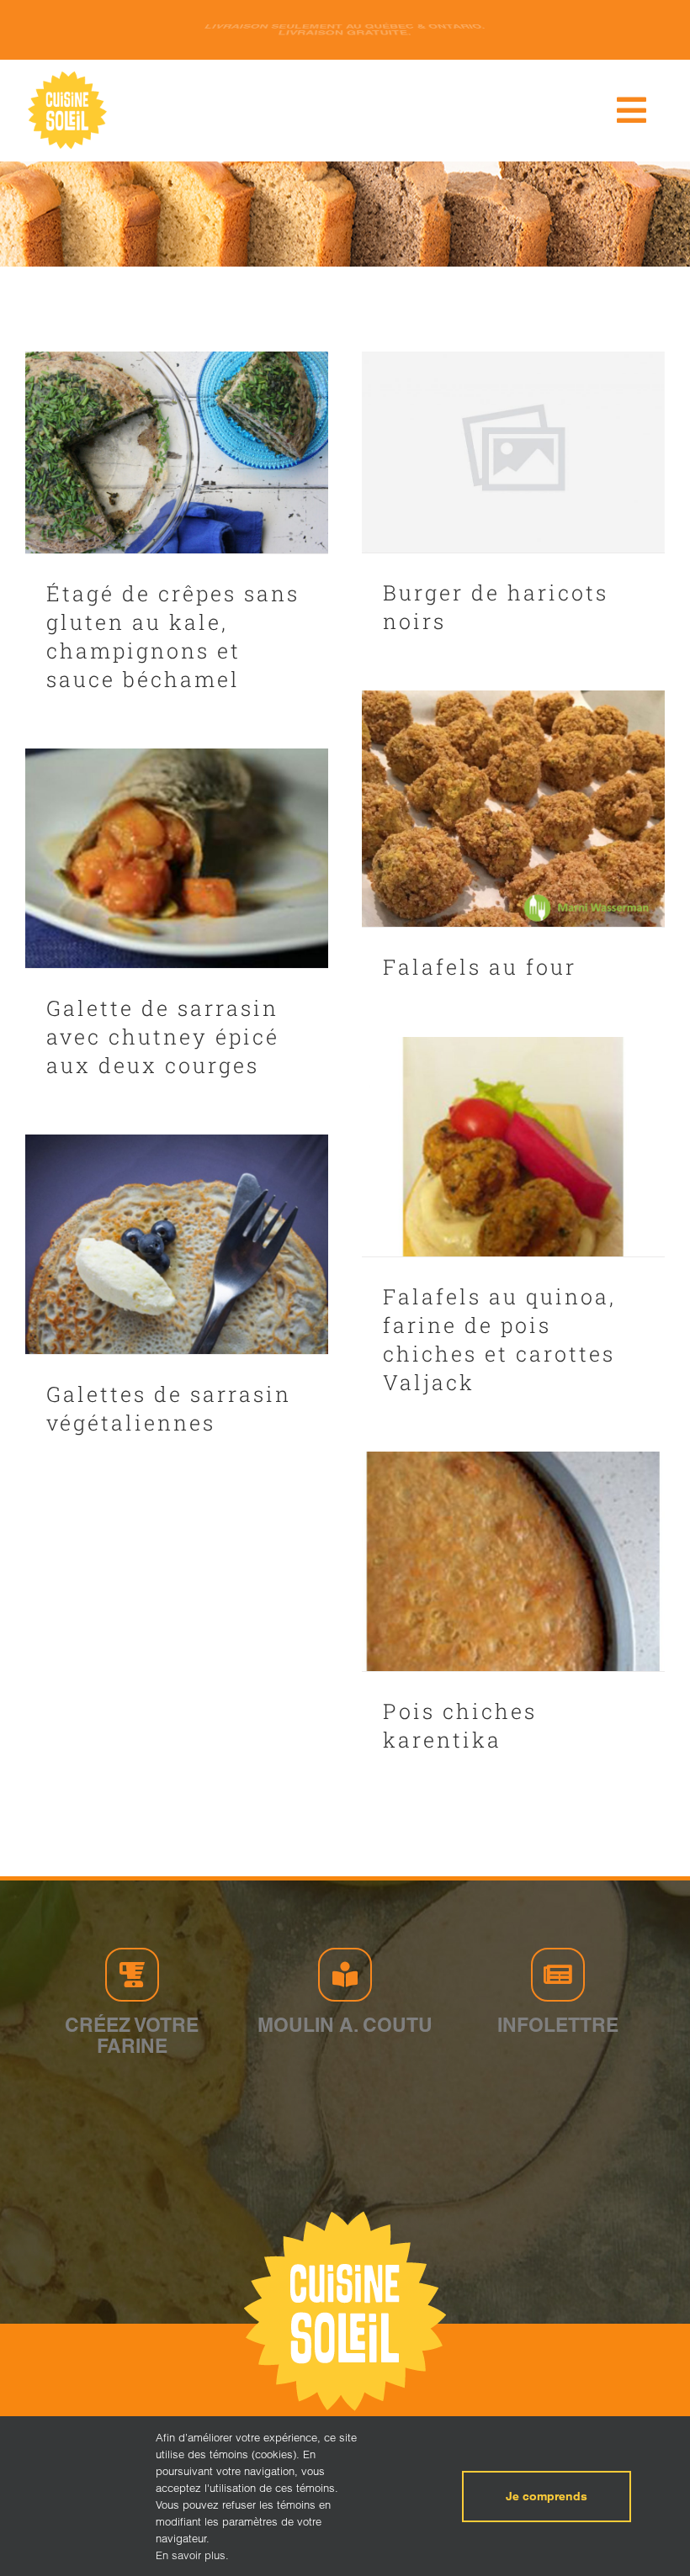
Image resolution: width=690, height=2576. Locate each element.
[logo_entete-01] (67, 75)
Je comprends (547, 2496)
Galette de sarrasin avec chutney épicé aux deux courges (163, 1037)
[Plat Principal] (177, 452)
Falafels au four (480, 967)
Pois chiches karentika (460, 1725)
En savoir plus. (192, 2555)
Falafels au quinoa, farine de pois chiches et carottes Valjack (499, 1339)
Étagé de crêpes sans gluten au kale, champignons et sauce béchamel (173, 636)
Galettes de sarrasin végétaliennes (169, 1408)
